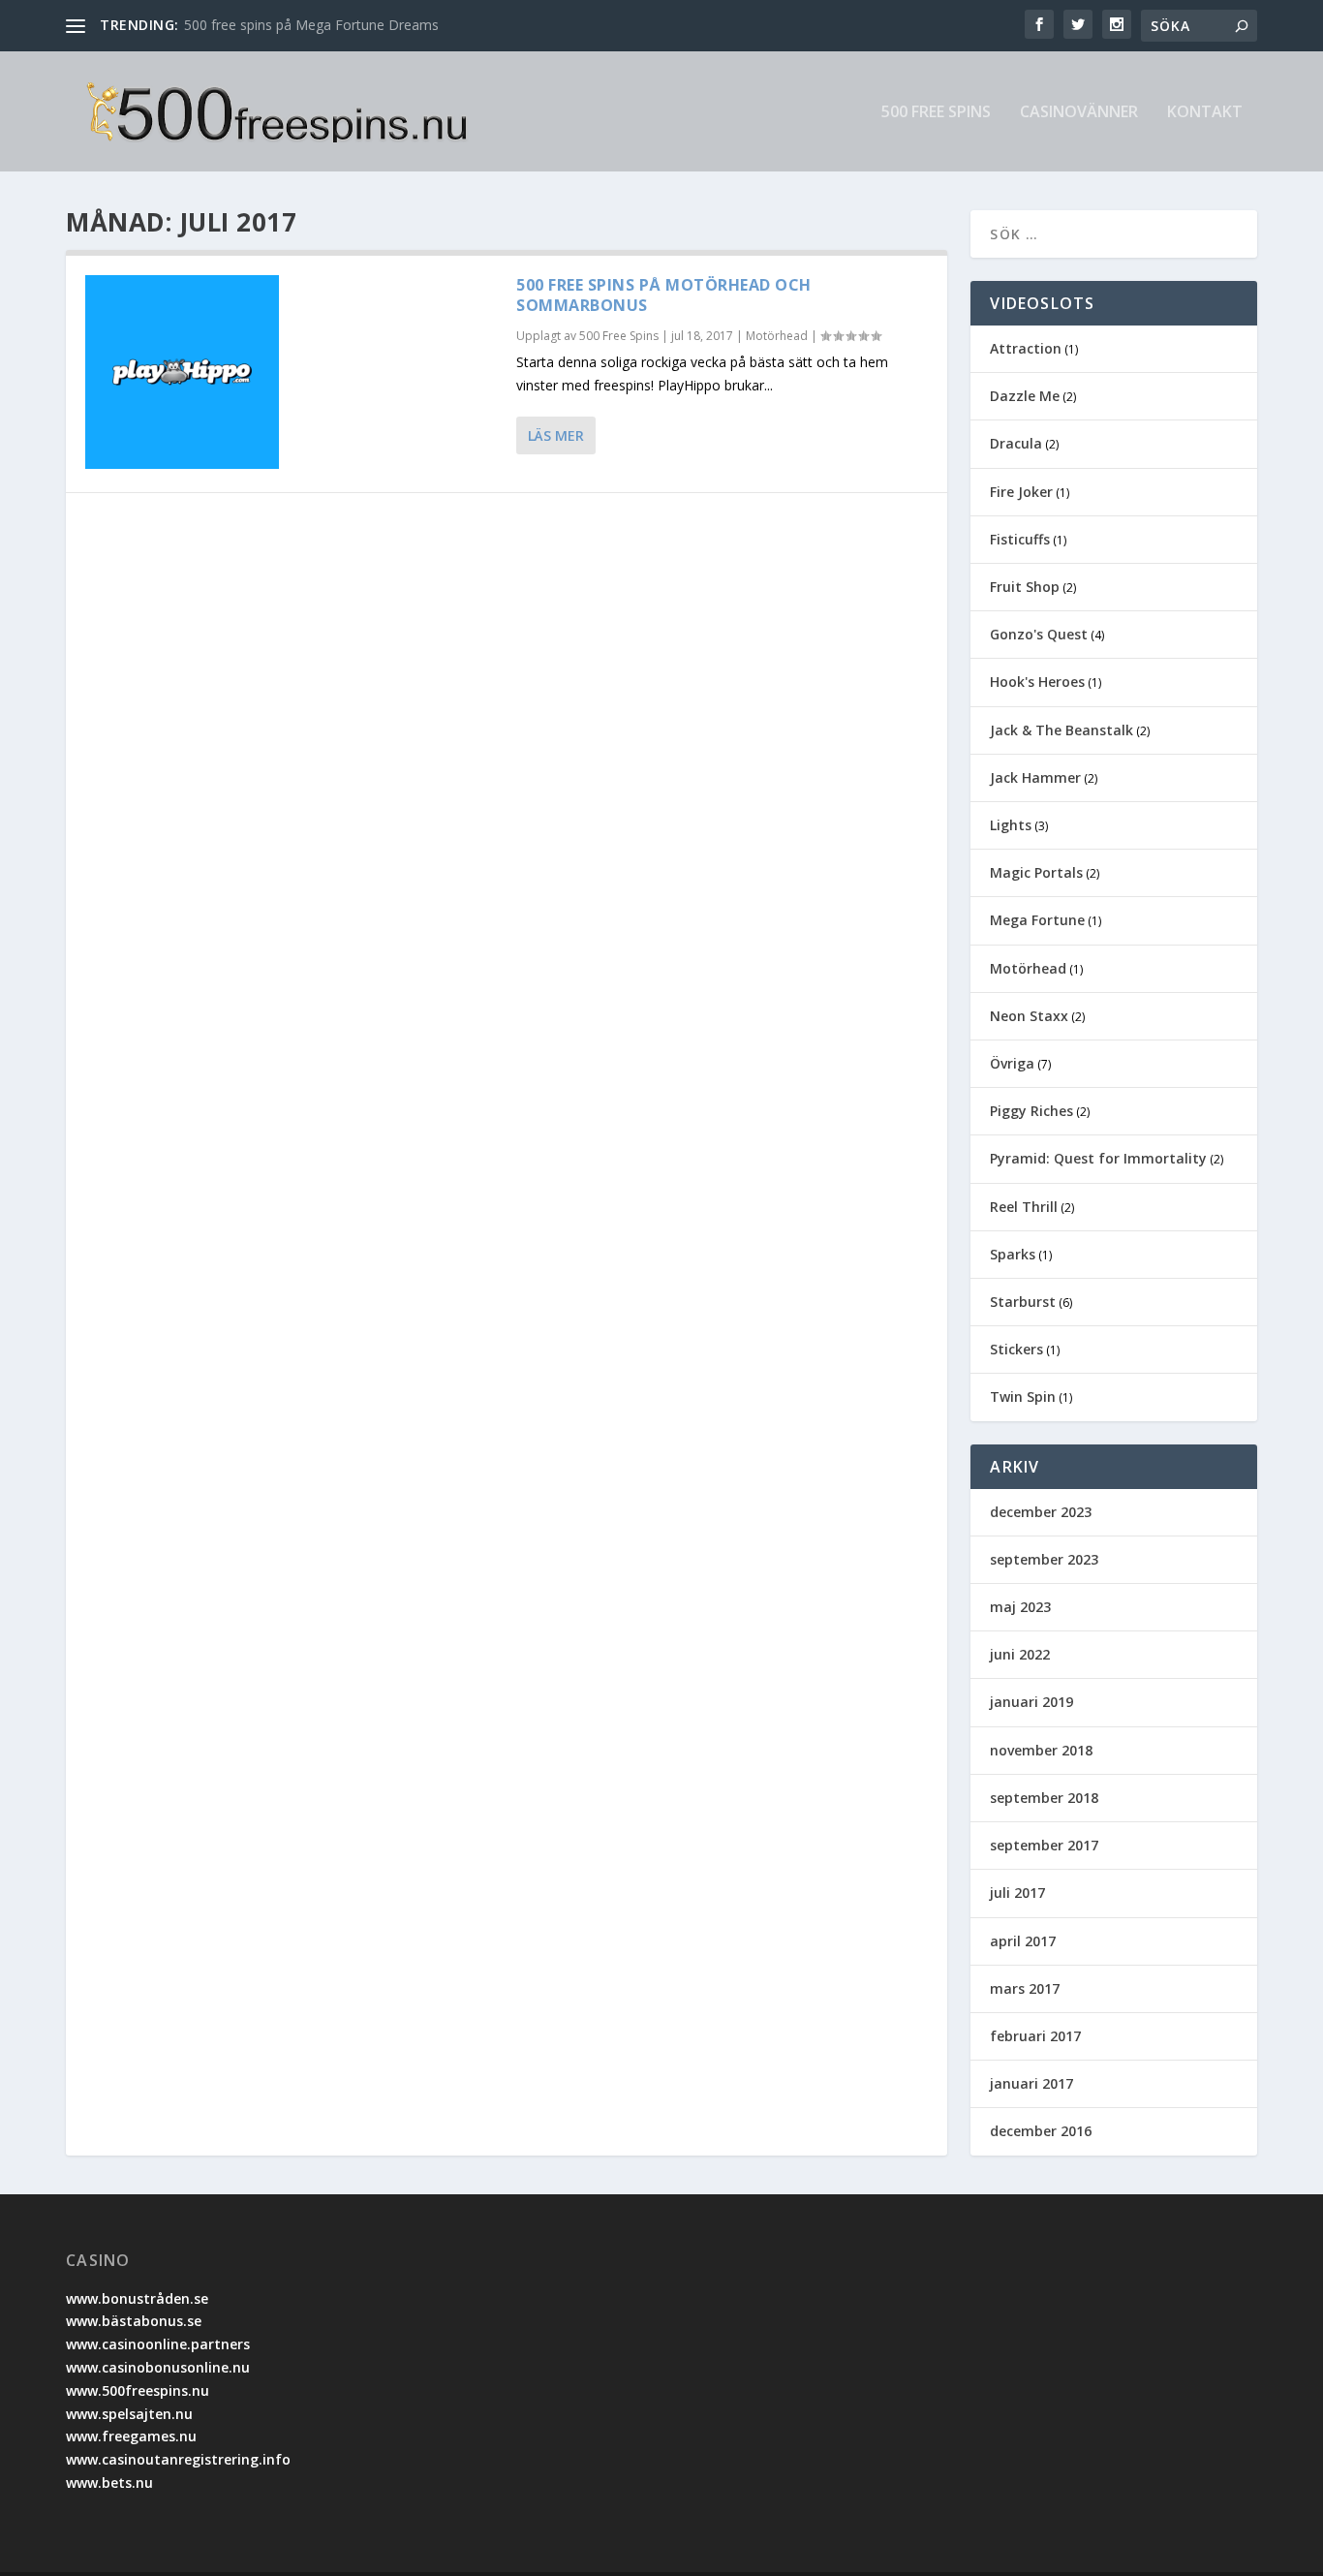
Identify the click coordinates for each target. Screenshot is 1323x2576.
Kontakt (1205, 113)
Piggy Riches (1031, 1111)
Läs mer (556, 435)
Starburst (1023, 1302)
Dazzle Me (1025, 396)
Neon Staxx (1029, 1016)
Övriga (1012, 1063)
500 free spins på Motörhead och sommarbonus (664, 295)
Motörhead (777, 336)
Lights (1011, 825)
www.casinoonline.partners (158, 2344)
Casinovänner (1079, 113)
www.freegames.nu (131, 2436)
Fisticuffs (1020, 539)
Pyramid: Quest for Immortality (1098, 1158)
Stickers (1016, 1349)
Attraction (1026, 348)
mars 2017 (1025, 1988)
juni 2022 (1020, 1654)
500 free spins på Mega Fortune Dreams (311, 25)
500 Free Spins (936, 113)
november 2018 (1041, 1750)
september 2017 (1044, 1845)
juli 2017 (1017, 1893)
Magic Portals (1036, 872)
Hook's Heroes (1037, 682)
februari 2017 (1035, 2036)
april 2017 (1023, 1941)
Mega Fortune (1037, 920)
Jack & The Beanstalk (1061, 730)
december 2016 (1041, 2131)
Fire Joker (1021, 492)
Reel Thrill (1024, 1207)
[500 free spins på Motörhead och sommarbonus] (182, 372)
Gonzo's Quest (1039, 634)
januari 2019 (1031, 1702)
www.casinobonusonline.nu (158, 2367)
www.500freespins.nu (138, 2390)
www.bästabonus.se (134, 2321)
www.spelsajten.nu (129, 2414)
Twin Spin (1023, 1397)
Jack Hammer (1035, 777)
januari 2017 (1031, 2083)
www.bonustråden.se (137, 2298)
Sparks (1013, 1254)
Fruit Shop (1025, 587)
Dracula (1016, 443)
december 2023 (1041, 1512)
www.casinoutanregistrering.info (178, 2459)
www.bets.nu (109, 2483)
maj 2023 (1020, 1607)
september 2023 (1044, 1559)
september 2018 (1044, 1798)
